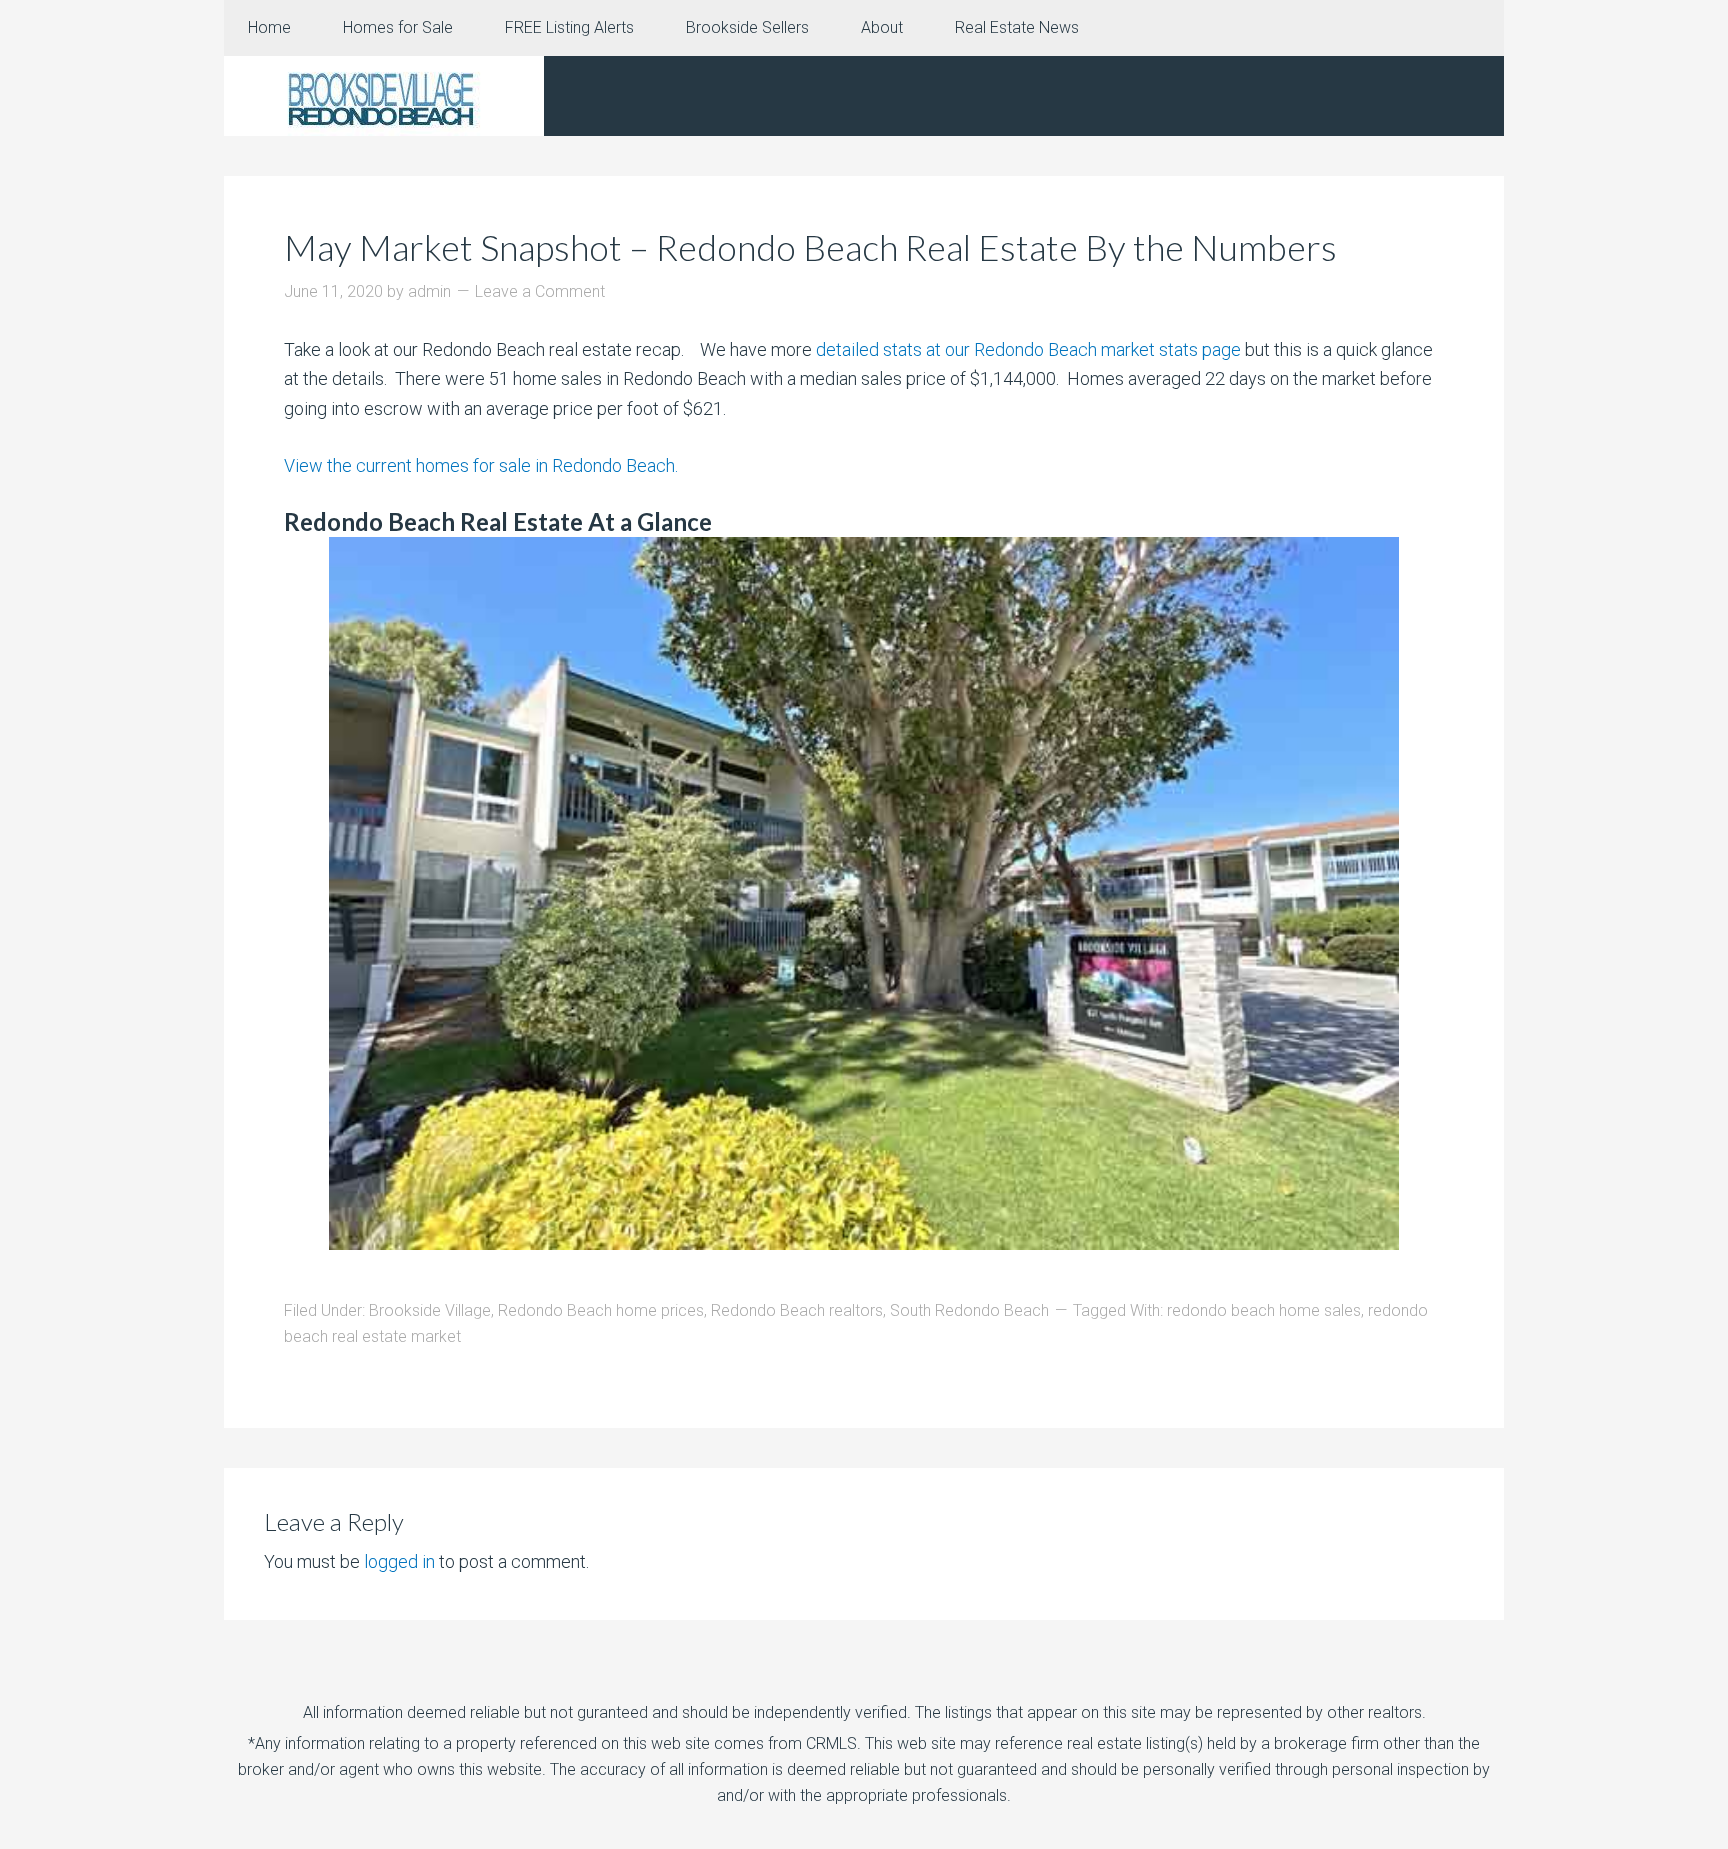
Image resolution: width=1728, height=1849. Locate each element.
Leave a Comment (540, 291)
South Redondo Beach (969, 1310)
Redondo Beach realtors (797, 1310)
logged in (399, 1561)
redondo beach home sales (1264, 1310)
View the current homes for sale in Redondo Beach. (481, 465)
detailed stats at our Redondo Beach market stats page (1026, 349)
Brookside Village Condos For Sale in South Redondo (384, 96)
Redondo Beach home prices (601, 1310)
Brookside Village (430, 1310)
